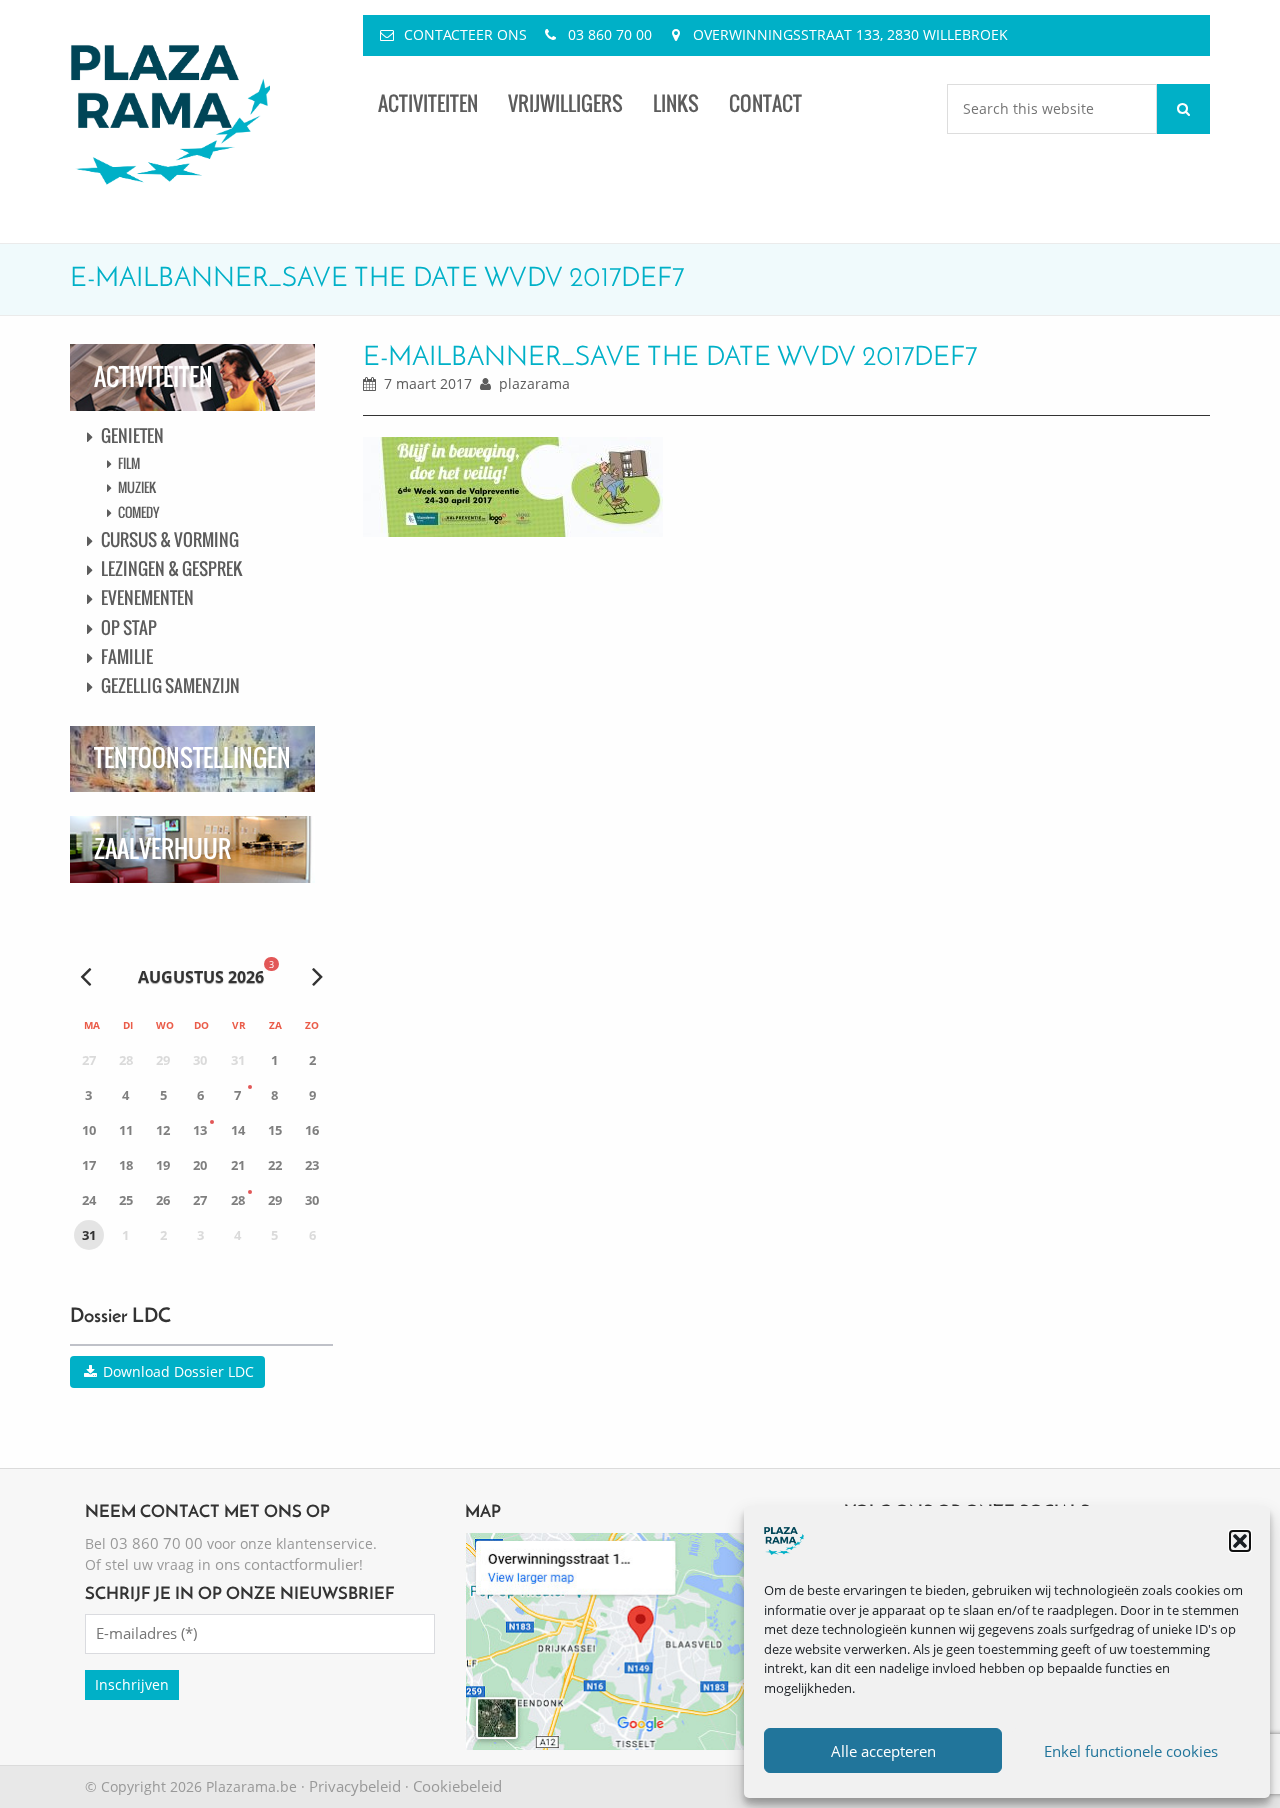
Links (676, 103)
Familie (127, 656)
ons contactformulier (287, 1564)
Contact (765, 103)
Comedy (138, 512)
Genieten (132, 435)
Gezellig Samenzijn (170, 685)
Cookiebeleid (457, 1786)
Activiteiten (428, 103)
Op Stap (129, 627)
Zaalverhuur (162, 848)
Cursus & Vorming (170, 539)
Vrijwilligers (565, 103)
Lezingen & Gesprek (171, 568)
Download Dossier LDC (176, 1371)
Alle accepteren (883, 1751)
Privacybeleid (355, 1786)
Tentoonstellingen (192, 757)
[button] (1240, 1541)
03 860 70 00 (610, 34)
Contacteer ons (465, 34)
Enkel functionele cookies (1131, 1751)
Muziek (137, 487)
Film (129, 463)
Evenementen (147, 597)
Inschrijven (132, 1684)
